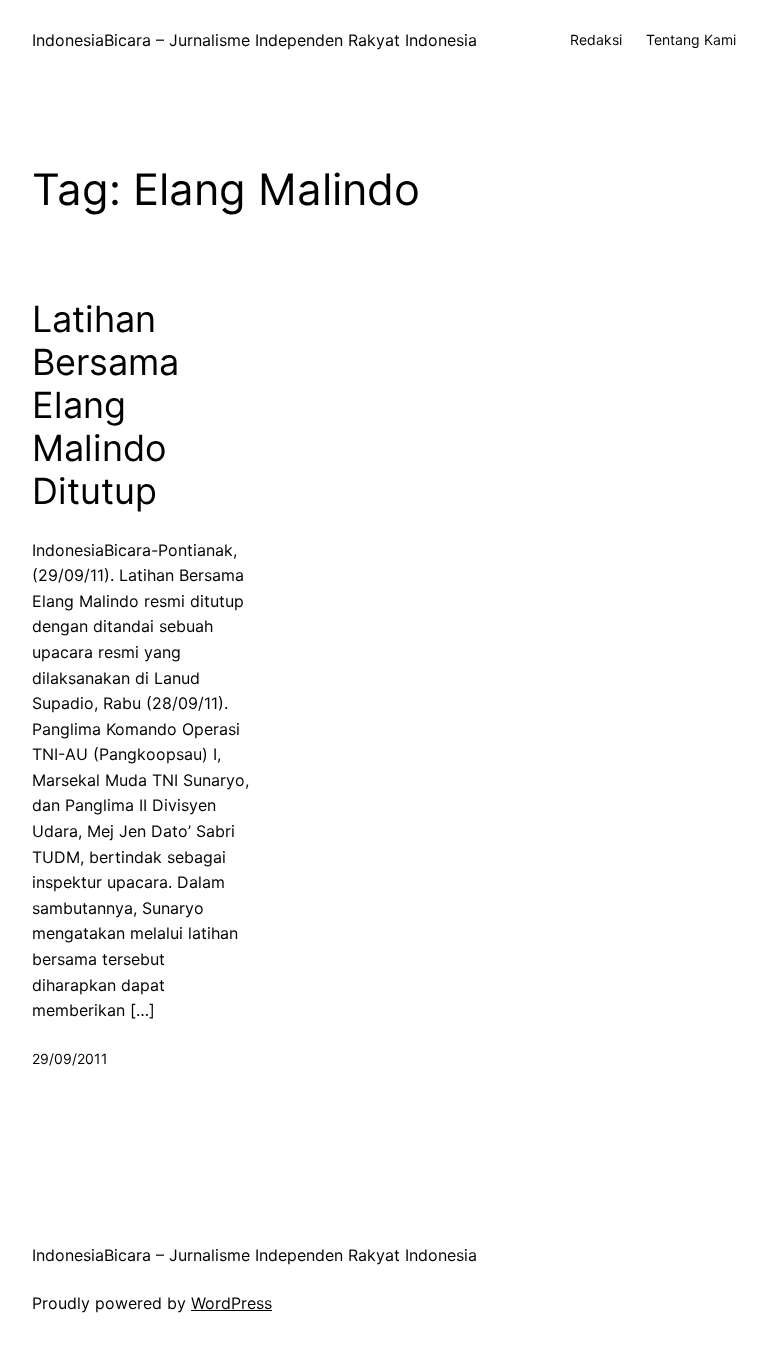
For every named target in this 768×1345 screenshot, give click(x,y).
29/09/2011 (70, 1058)
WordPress (231, 1303)
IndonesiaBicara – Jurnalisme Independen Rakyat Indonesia (254, 40)
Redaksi (596, 39)
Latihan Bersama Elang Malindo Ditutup (105, 406)
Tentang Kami (691, 39)
